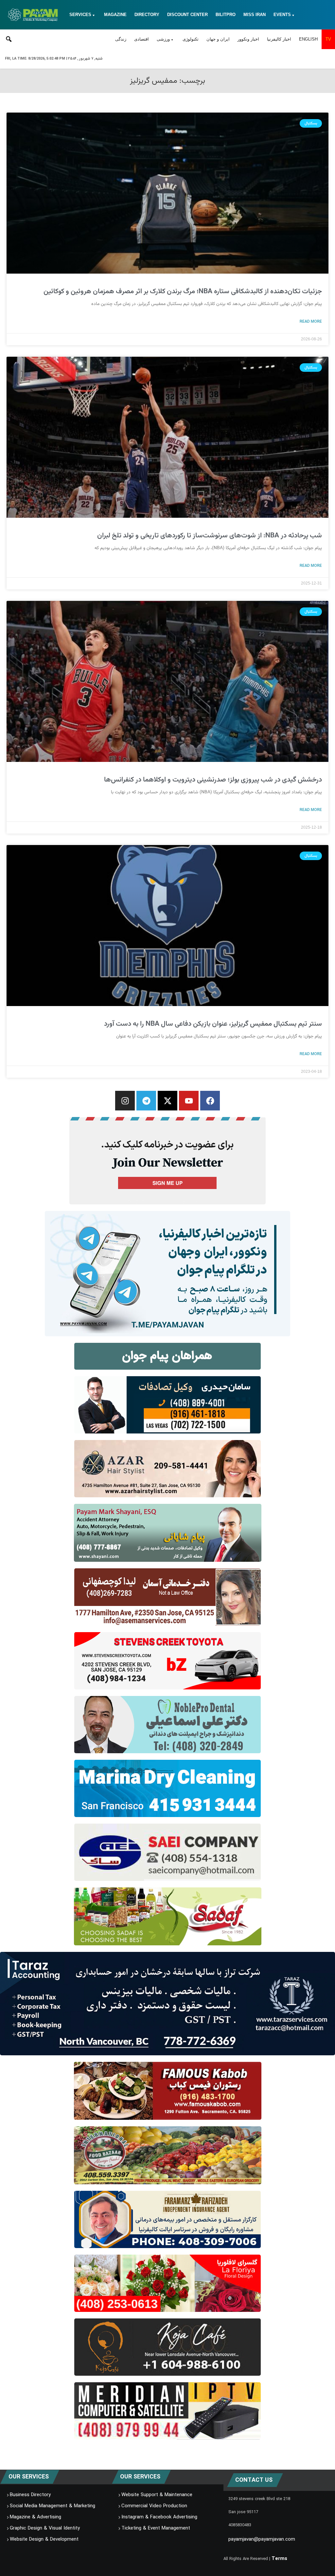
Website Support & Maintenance (157, 2495)
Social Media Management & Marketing (53, 2506)
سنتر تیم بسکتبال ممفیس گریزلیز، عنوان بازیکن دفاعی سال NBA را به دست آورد (213, 1024)
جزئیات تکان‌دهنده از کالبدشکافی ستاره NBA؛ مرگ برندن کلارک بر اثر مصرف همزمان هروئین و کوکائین (183, 291)
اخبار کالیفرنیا (279, 39)
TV (328, 39)
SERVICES (80, 15)
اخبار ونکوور (248, 39)
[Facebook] (210, 1101)
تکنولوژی (191, 39)
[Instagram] (125, 1101)
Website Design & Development (44, 2539)
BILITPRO (226, 15)
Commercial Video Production (154, 2506)
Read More (311, 321)
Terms (279, 2559)
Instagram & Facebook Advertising (159, 2517)
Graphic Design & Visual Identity (45, 2528)
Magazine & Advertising (35, 2517)
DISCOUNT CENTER (187, 15)
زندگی (121, 39)
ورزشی (163, 39)
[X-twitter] (167, 1101)
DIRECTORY (147, 15)
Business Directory (30, 2495)
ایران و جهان (218, 39)
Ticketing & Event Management (156, 2528)
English (308, 39)
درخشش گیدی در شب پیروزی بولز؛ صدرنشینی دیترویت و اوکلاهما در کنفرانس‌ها (213, 780)
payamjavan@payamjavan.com (262, 2539)
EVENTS (282, 15)
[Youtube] (189, 1101)
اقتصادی (141, 39)
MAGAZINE (115, 15)
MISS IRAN (255, 15)
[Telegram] (146, 1101)
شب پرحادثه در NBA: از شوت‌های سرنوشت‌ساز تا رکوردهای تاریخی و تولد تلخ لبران (210, 536)
